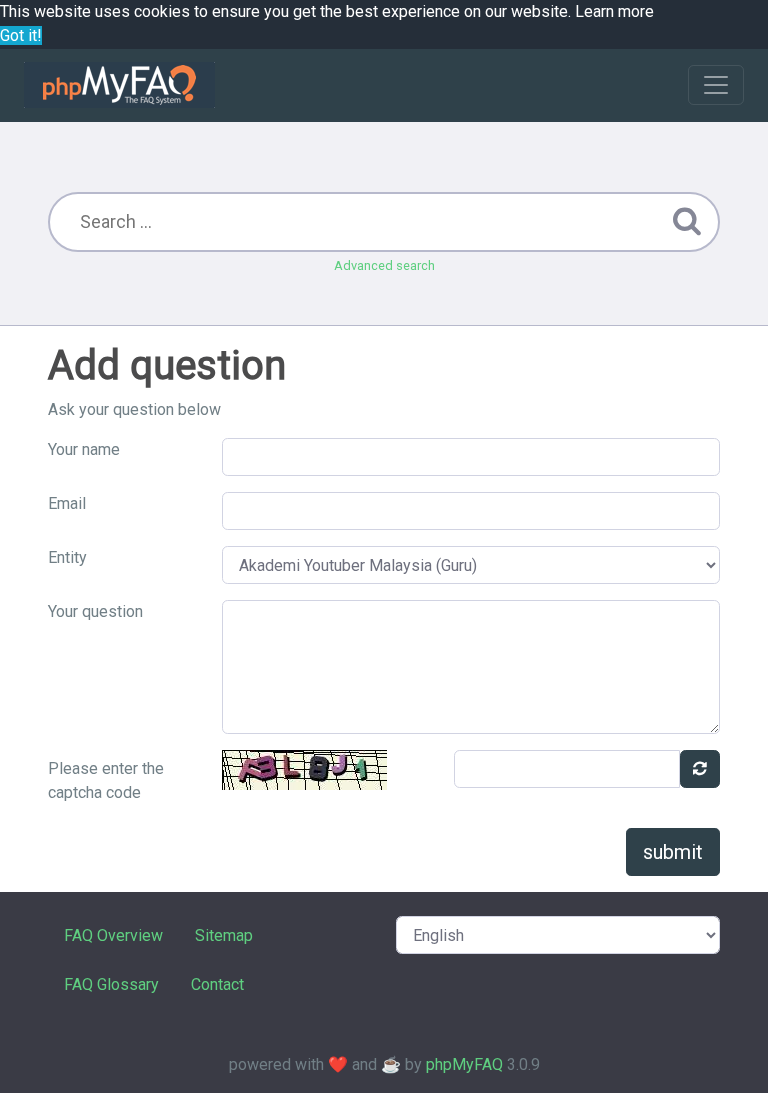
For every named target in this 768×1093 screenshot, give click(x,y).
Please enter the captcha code (106, 780)
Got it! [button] (21, 35)
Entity (67, 557)
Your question (95, 611)
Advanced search (384, 265)
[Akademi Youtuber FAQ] (119, 85)
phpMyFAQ (464, 1064)
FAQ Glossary (111, 984)
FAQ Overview (113, 935)
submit (673, 852)
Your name (84, 449)
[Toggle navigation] (716, 85)
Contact (217, 984)
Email (67, 503)
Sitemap (224, 935)
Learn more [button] (614, 11)
